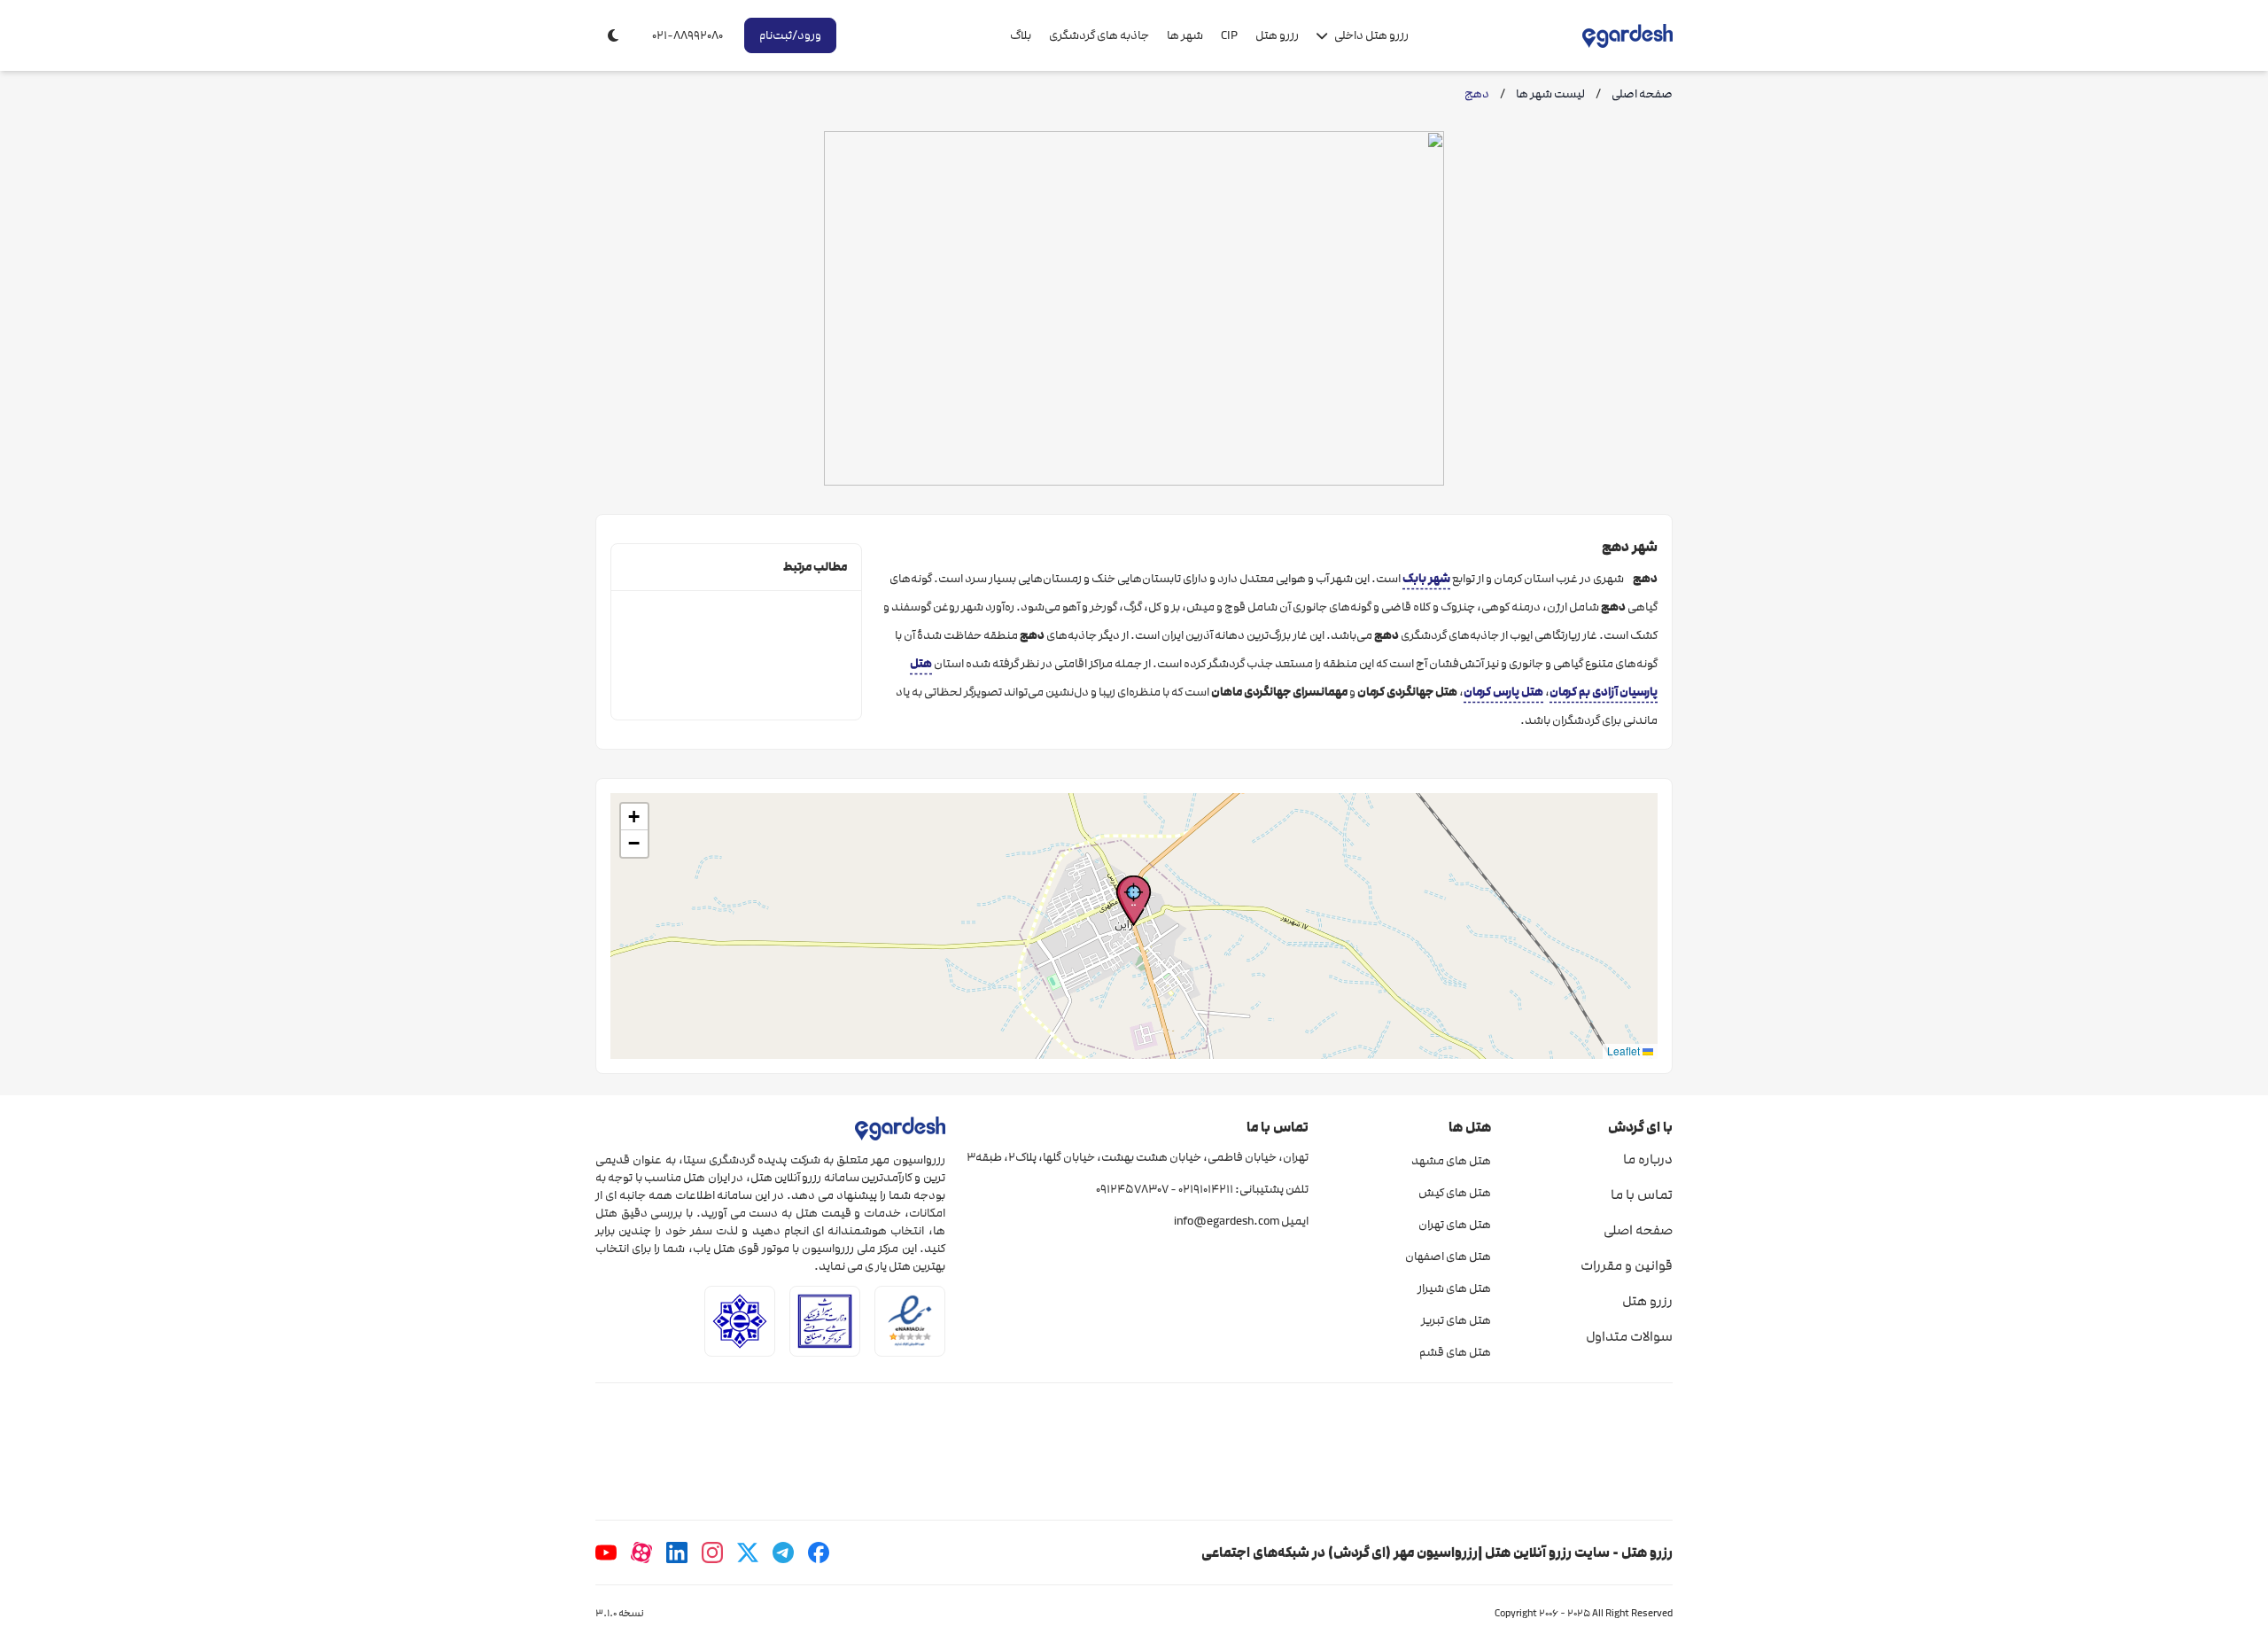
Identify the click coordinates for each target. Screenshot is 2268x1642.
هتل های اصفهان (1448, 1257)
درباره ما (1648, 1159)
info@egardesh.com (1227, 1221)
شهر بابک (1426, 578)
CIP (1229, 35)
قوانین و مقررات (1627, 1265)
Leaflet (1625, 1051)
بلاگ (1021, 35)
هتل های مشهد (1451, 1161)
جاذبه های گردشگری (1099, 35)
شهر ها (1185, 35)
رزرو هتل (1277, 35)
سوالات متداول (1629, 1336)
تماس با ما (1642, 1195)
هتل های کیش (1454, 1193)
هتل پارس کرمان (1503, 692)
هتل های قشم (1455, 1352)
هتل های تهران (1454, 1225)
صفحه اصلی (1638, 1230)
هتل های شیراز (1454, 1288)
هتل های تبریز (1456, 1320)
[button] (1134, 901)
